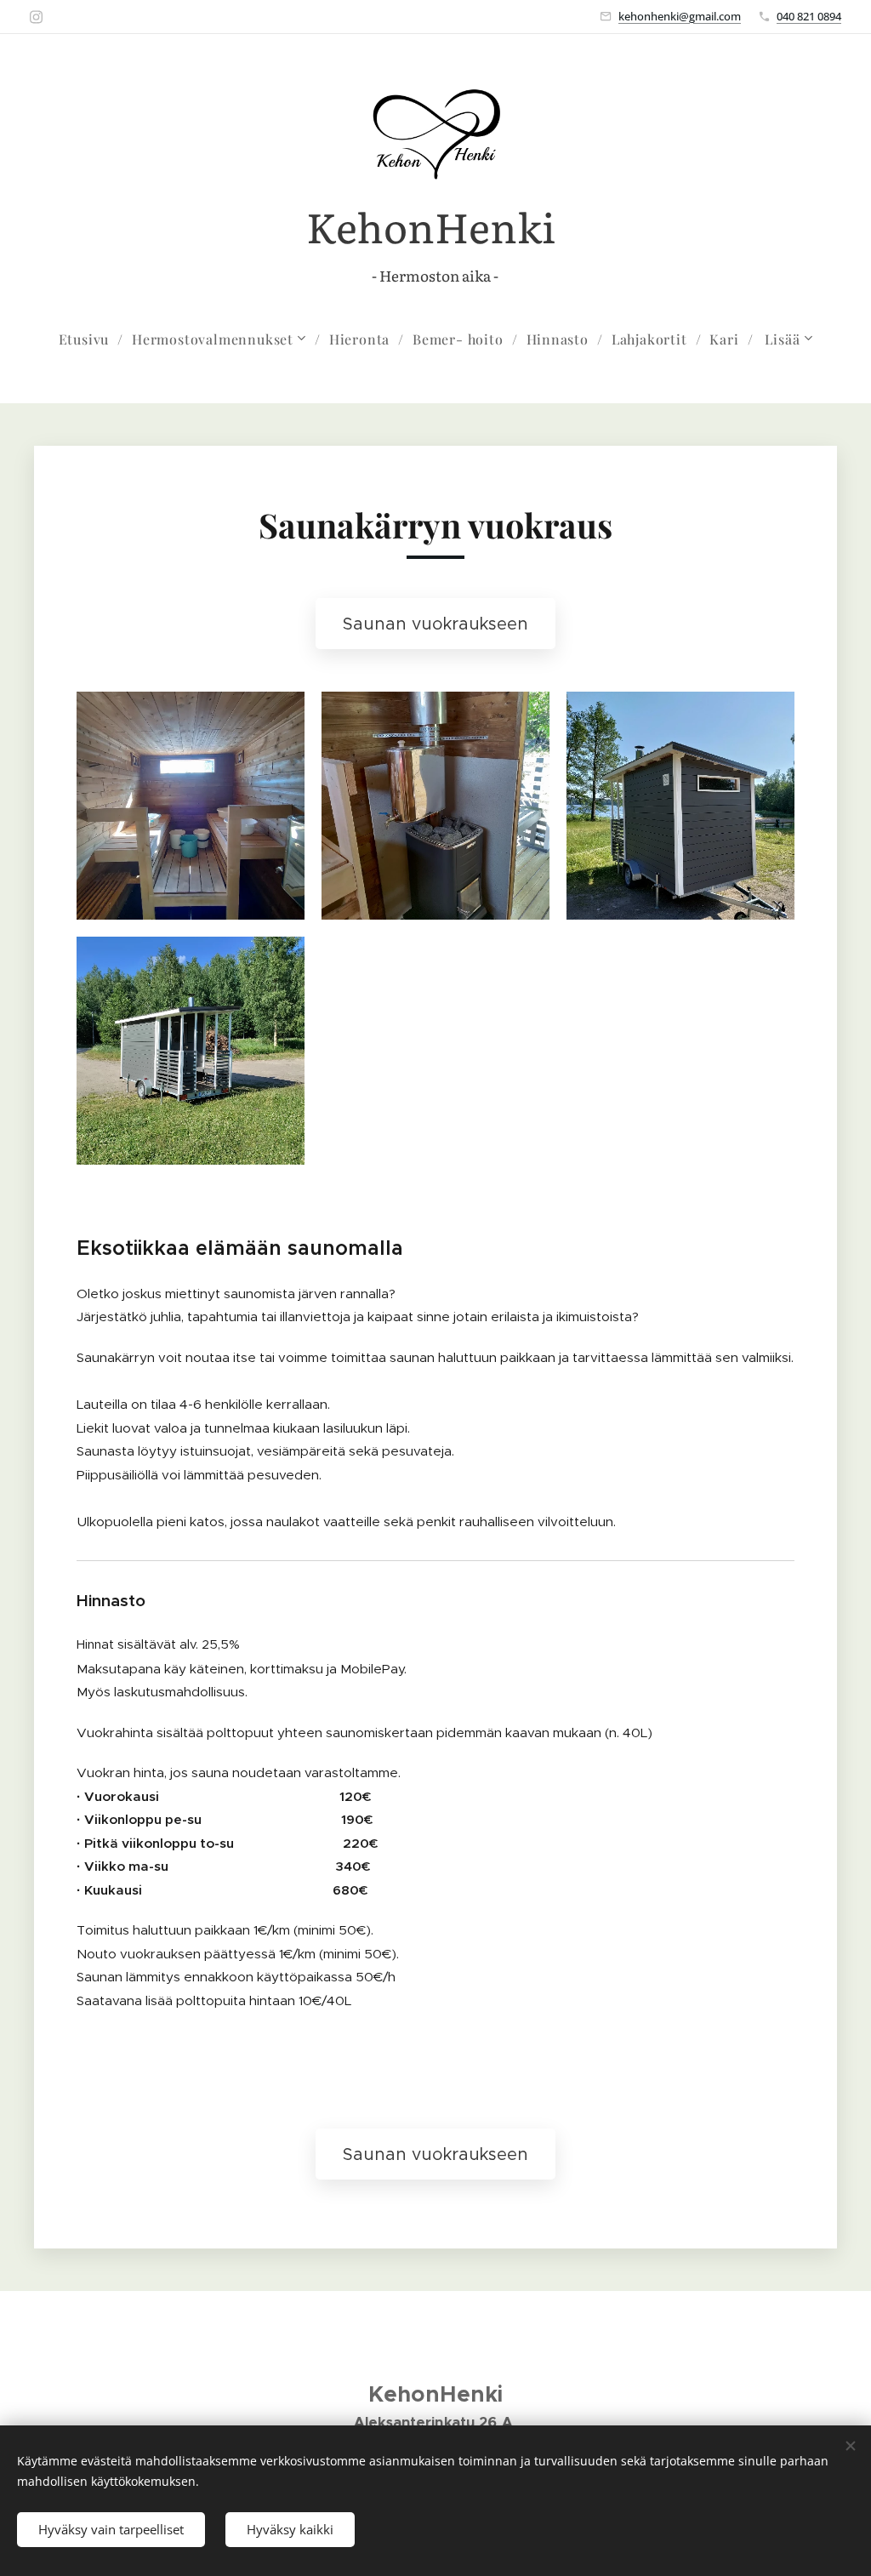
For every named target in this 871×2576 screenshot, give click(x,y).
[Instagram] (36, 17)
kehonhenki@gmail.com (680, 16)
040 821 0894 (809, 16)
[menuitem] (91, 339)
